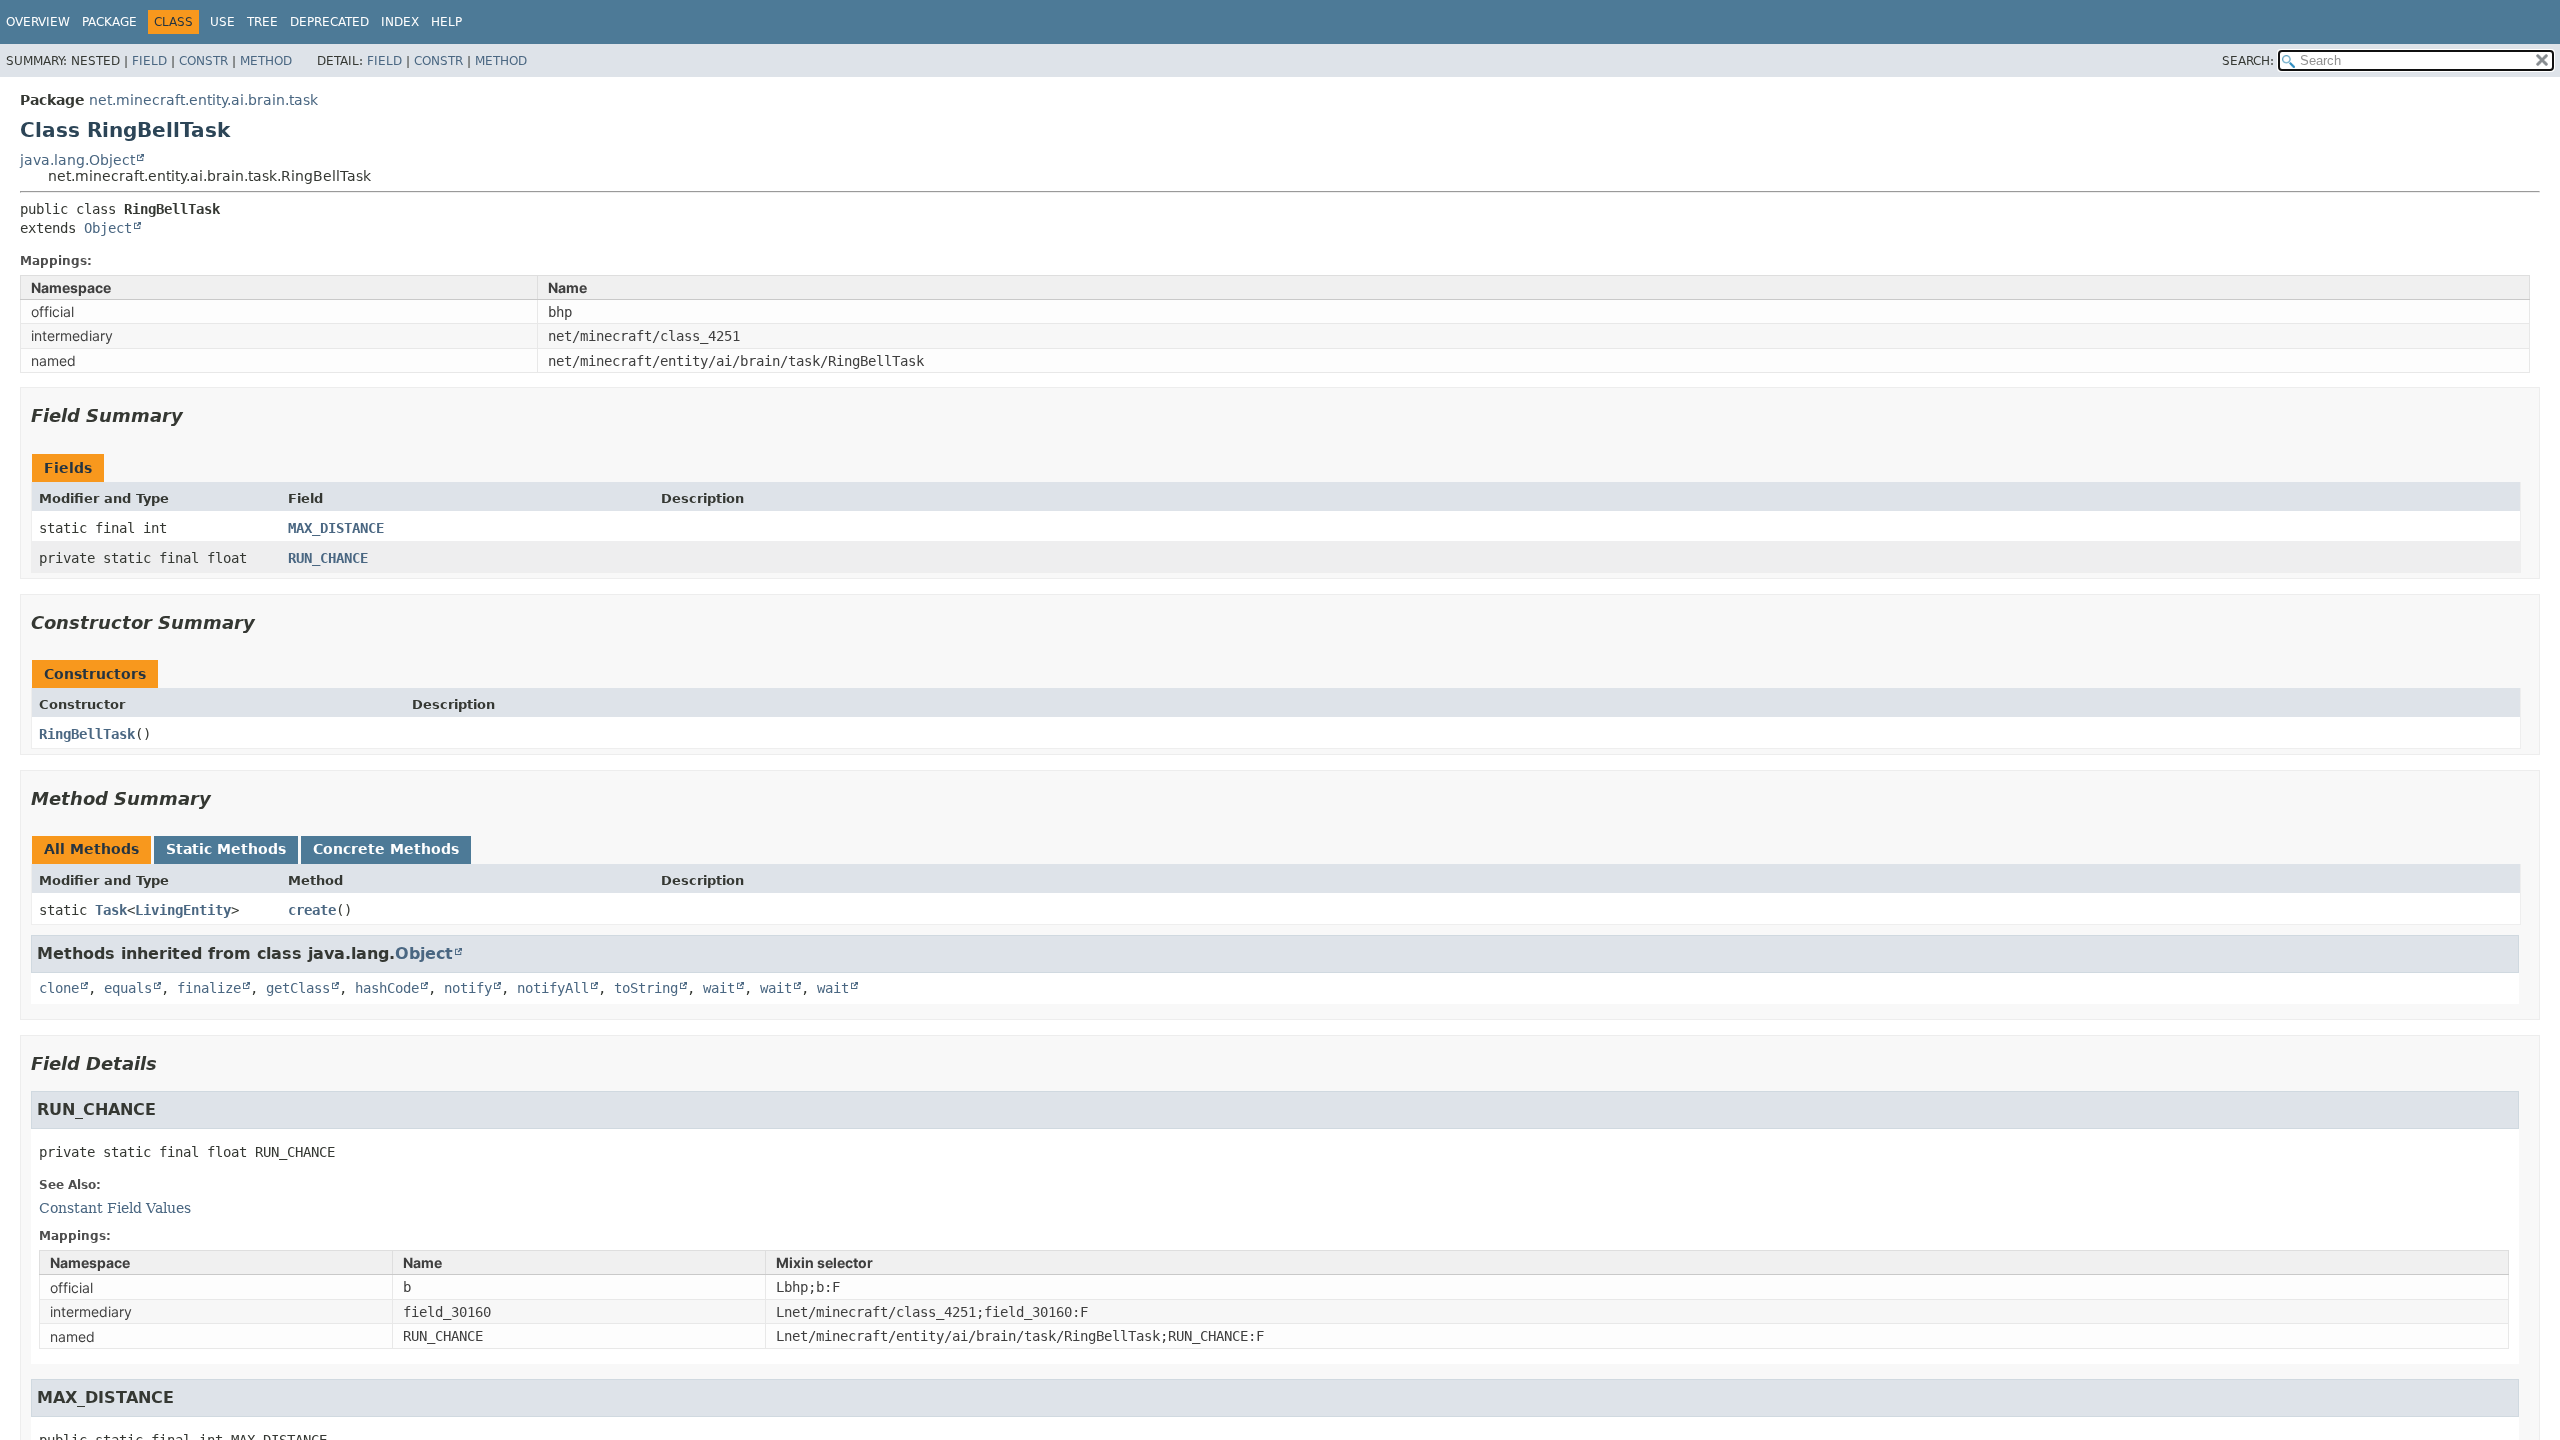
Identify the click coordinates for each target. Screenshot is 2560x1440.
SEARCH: (2248, 61)
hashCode (387, 988)
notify (468, 988)
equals (128, 988)
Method (266, 61)
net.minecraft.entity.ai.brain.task (203, 100)
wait (719, 988)
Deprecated (329, 22)
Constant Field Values (115, 1208)
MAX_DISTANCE (336, 528)
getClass (298, 988)
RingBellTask (87, 734)
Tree (262, 22)
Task (111, 910)
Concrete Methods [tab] (386, 849)
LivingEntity (183, 910)
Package (109, 22)
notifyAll (553, 988)
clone (59, 988)
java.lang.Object (77, 160)
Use (222, 22)
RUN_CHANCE (328, 558)
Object (108, 228)
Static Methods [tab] (226, 849)
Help (446, 22)
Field (149, 61)
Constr (203, 61)
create (312, 910)
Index (400, 22)
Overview (38, 22)
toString (646, 988)
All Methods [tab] (91, 849)
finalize (209, 988)
